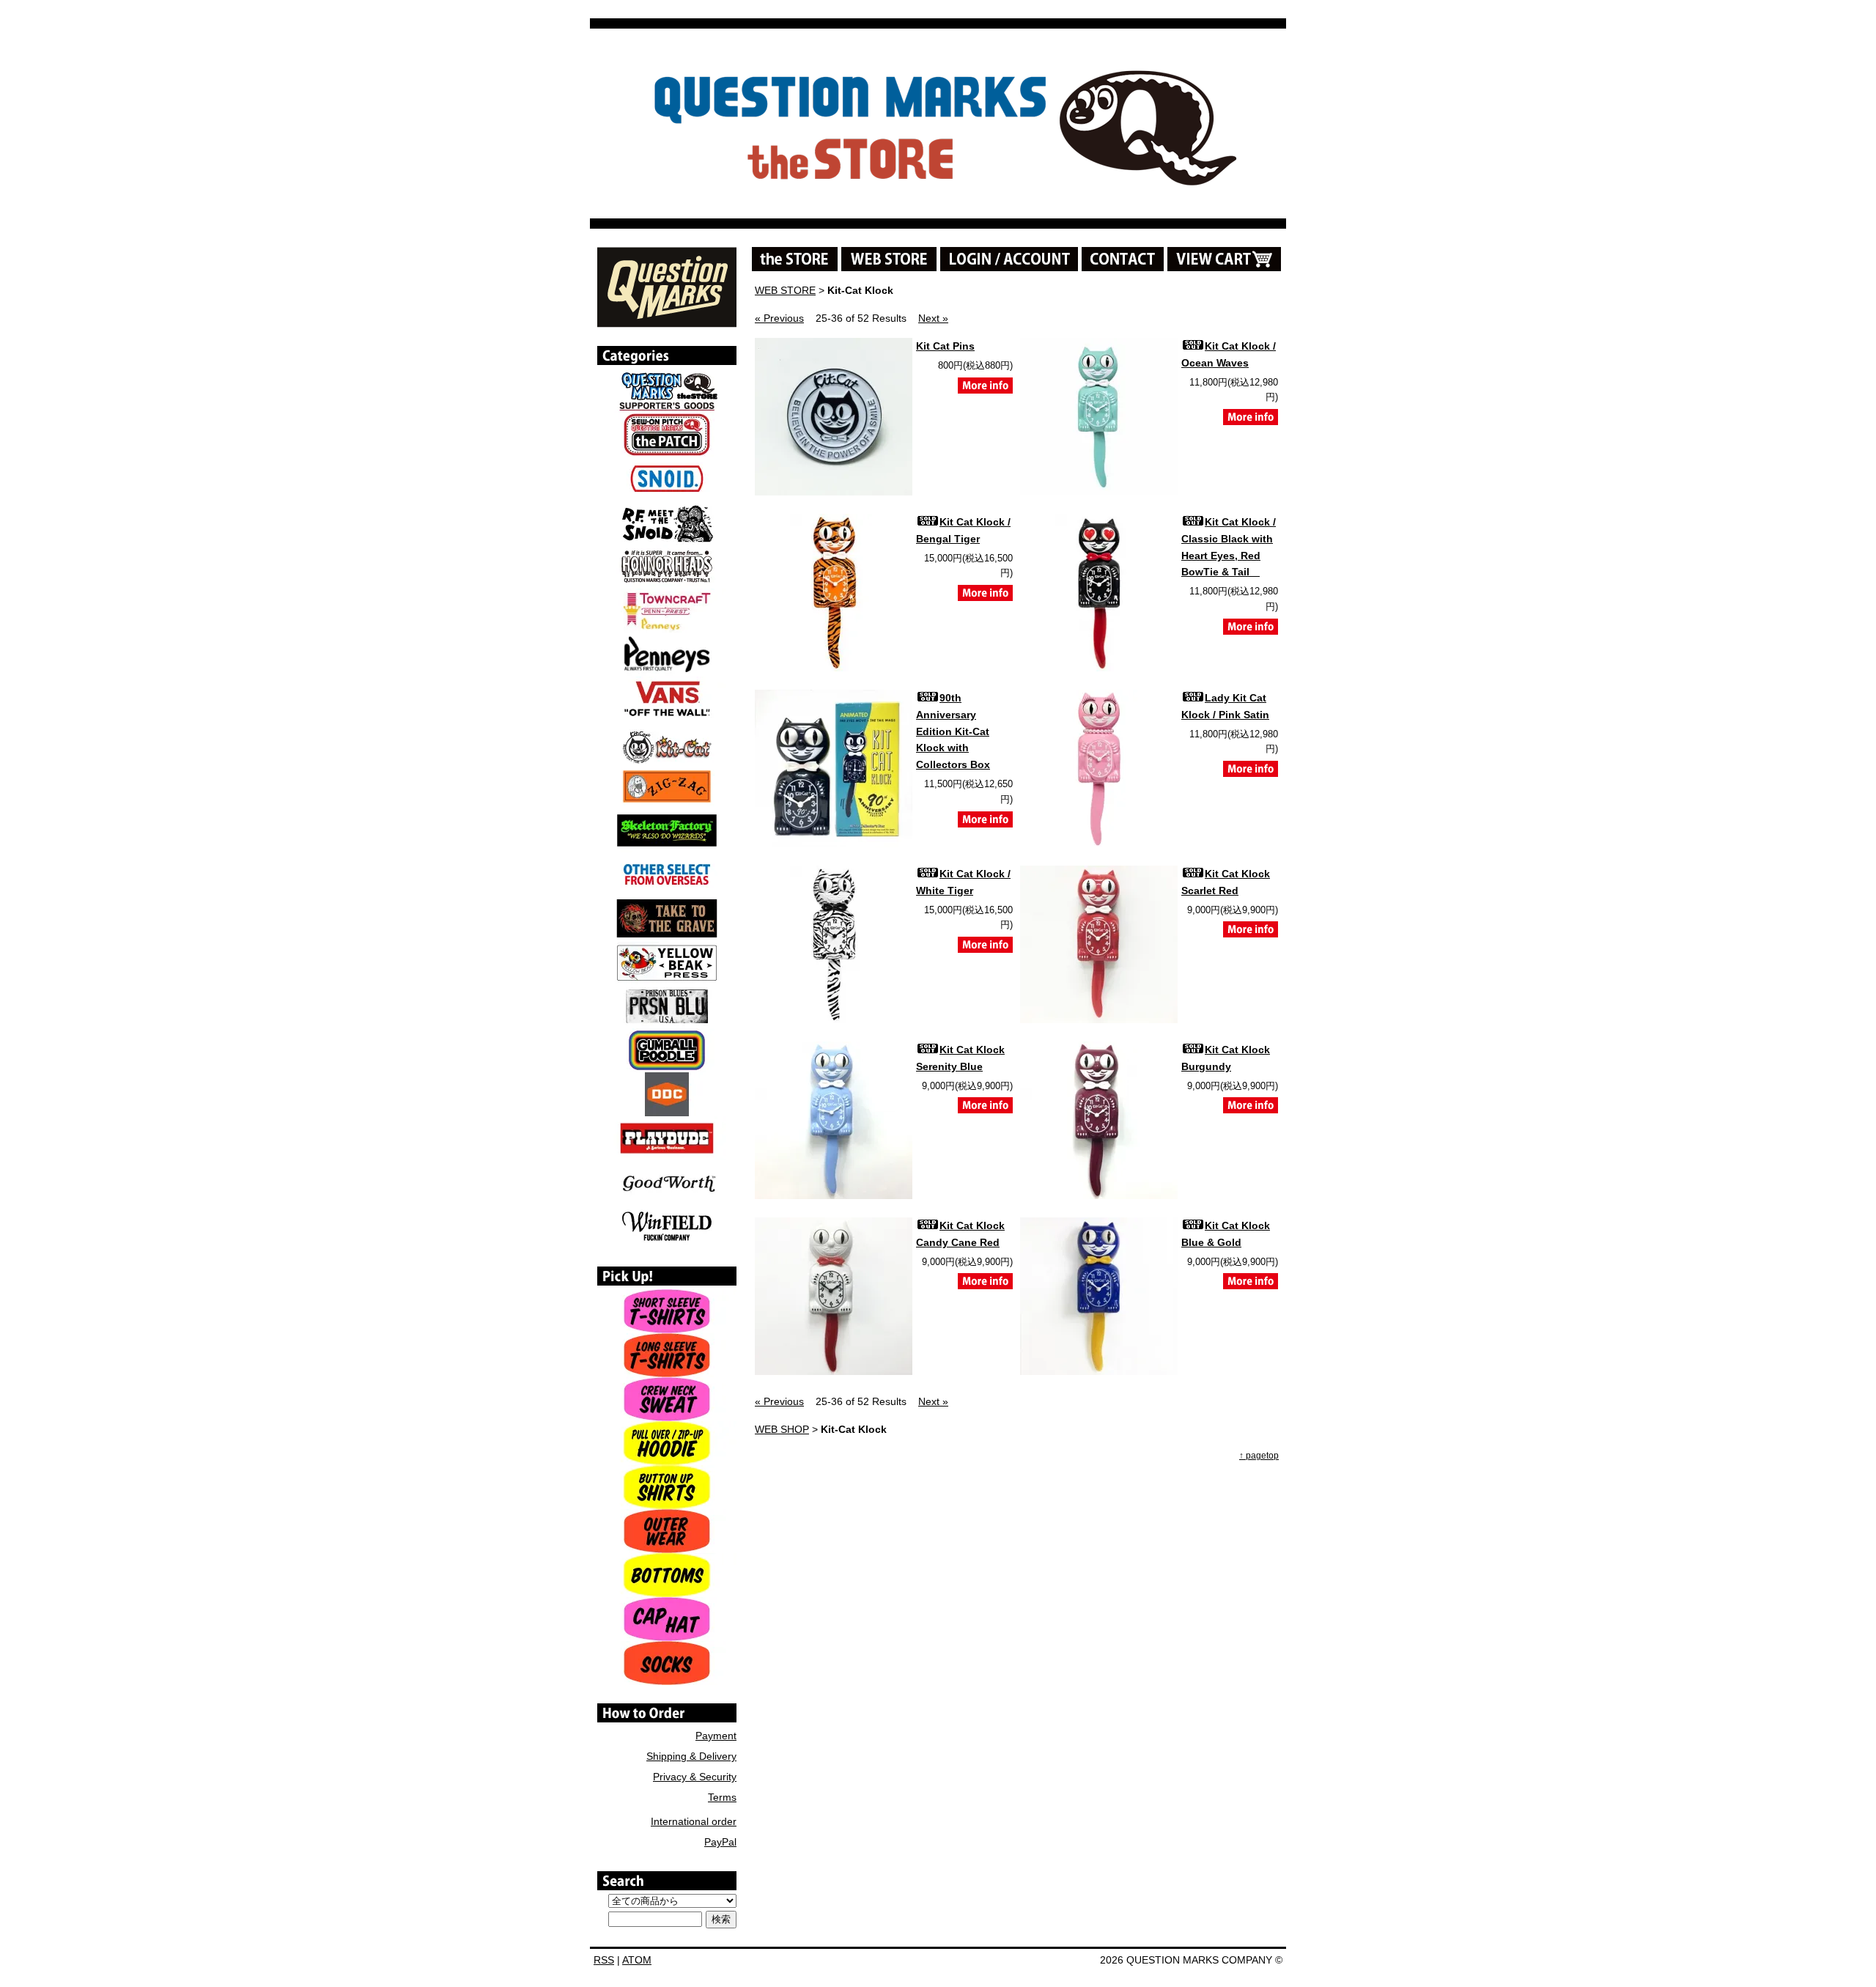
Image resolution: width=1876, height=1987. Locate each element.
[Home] (667, 322)
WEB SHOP (782, 1429)
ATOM (637, 1960)
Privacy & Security (695, 1777)
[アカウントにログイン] (1009, 259)
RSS (604, 1960)
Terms (722, 1797)
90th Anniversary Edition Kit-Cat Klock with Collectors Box (953, 731)
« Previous (779, 318)
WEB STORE (785, 290)
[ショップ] (795, 259)
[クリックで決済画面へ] (1224, 259)
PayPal (720, 1842)
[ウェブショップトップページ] (889, 259)
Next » (933, 318)
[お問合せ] (1123, 259)
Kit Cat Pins (945, 346)
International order (694, 1821)
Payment (716, 1736)
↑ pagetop (1259, 1456)
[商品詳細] (985, 394)
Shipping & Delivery (691, 1756)
